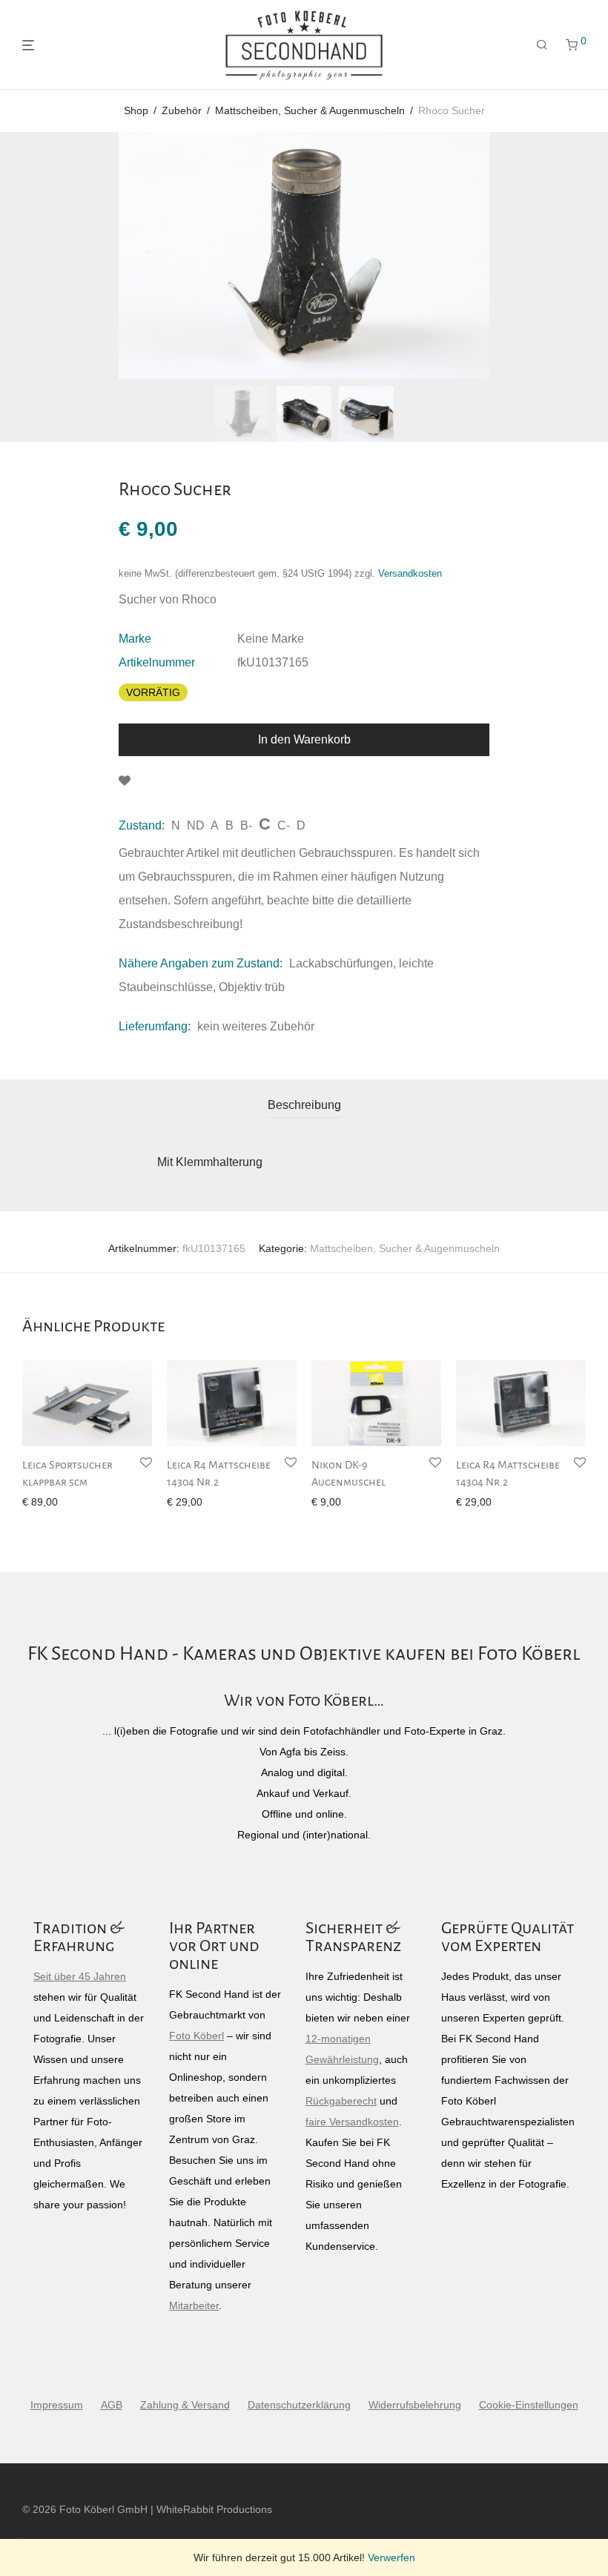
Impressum (57, 2405)
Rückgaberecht (341, 2101)
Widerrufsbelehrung (415, 2405)
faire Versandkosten (352, 2122)
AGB (112, 2405)
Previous (25, 256)
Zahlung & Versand (185, 2405)
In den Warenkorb (304, 739)
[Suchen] (542, 45)
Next (583, 256)
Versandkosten (410, 574)
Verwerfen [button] (391, 2557)
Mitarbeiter (194, 2305)
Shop (136, 110)
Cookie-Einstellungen (529, 2405)
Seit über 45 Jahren (80, 1976)
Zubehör (182, 110)
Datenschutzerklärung (299, 2405)
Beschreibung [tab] (304, 1105)
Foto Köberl (196, 2036)
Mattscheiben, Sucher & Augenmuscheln (310, 110)
